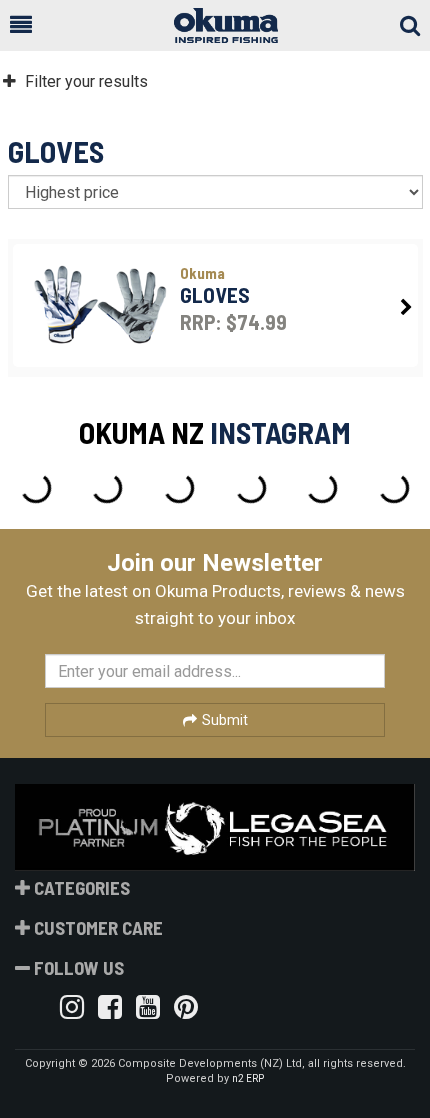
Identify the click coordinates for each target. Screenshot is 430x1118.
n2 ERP (248, 1078)
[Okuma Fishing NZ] (216, 25)
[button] (21, 25)
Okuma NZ (141, 432)
